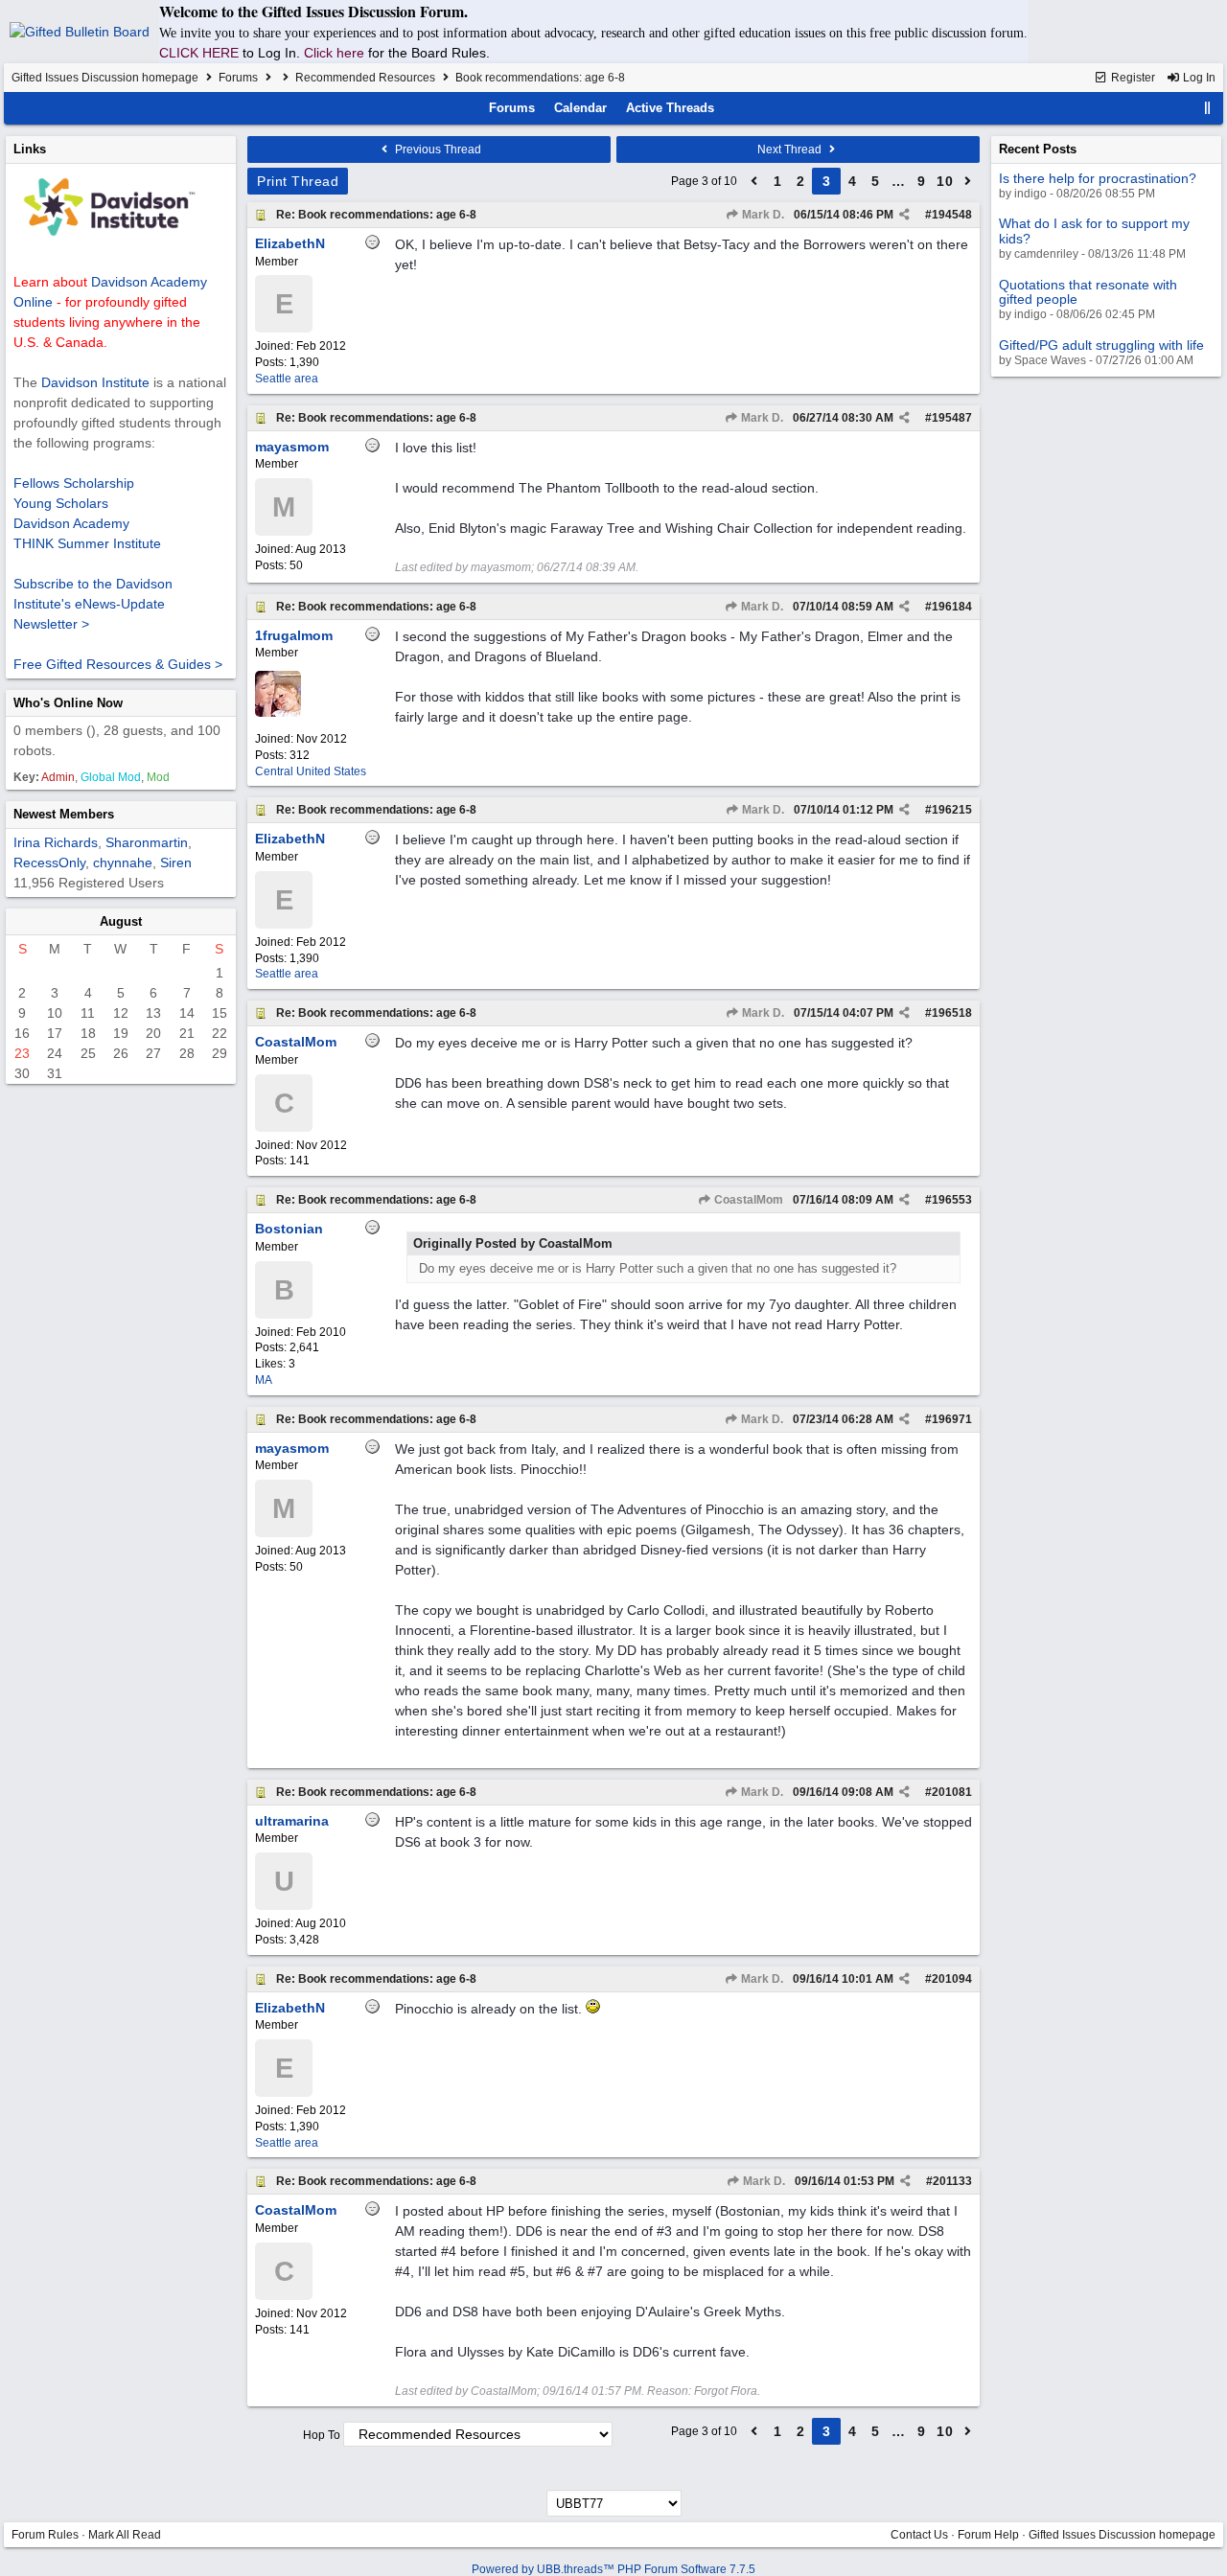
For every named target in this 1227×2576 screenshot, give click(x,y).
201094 (952, 1979)
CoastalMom (747, 1200)
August (121, 921)
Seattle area (287, 379)
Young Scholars (61, 503)
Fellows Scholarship (74, 483)
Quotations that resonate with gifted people (1088, 292)
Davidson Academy (71, 523)
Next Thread (791, 149)
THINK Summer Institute (87, 543)
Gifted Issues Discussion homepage (105, 78)
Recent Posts (1038, 149)
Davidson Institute (95, 382)
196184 (952, 607)
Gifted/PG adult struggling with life (1101, 345)
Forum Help (988, 2535)
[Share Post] (904, 215)
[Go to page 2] (754, 181)
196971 (952, 1419)
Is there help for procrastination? (1098, 178)
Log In (1198, 78)
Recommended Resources (365, 78)
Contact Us (919, 2535)
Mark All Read (125, 2535)
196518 (952, 1013)
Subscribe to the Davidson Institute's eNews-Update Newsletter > (93, 604)
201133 (952, 2181)
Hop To (322, 2435)
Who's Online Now (68, 703)
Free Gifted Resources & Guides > (118, 664)
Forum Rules (45, 2535)
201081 (952, 1792)
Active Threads (670, 108)
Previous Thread (437, 149)
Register (1132, 78)
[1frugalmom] (278, 713)
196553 (952, 1200)
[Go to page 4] (968, 181)
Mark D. (762, 215)
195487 (952, 418)
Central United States (311, 771)
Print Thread (298, 181)
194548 (952, 215)
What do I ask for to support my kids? (1094, 230)
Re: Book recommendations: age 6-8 (376, 215)
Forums (238, 78)
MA (264, 1380)
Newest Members (64, 814)
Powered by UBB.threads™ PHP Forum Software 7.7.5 (613, 2569)
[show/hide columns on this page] (1208, 108)
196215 (952, 810)
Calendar (580, 108)
